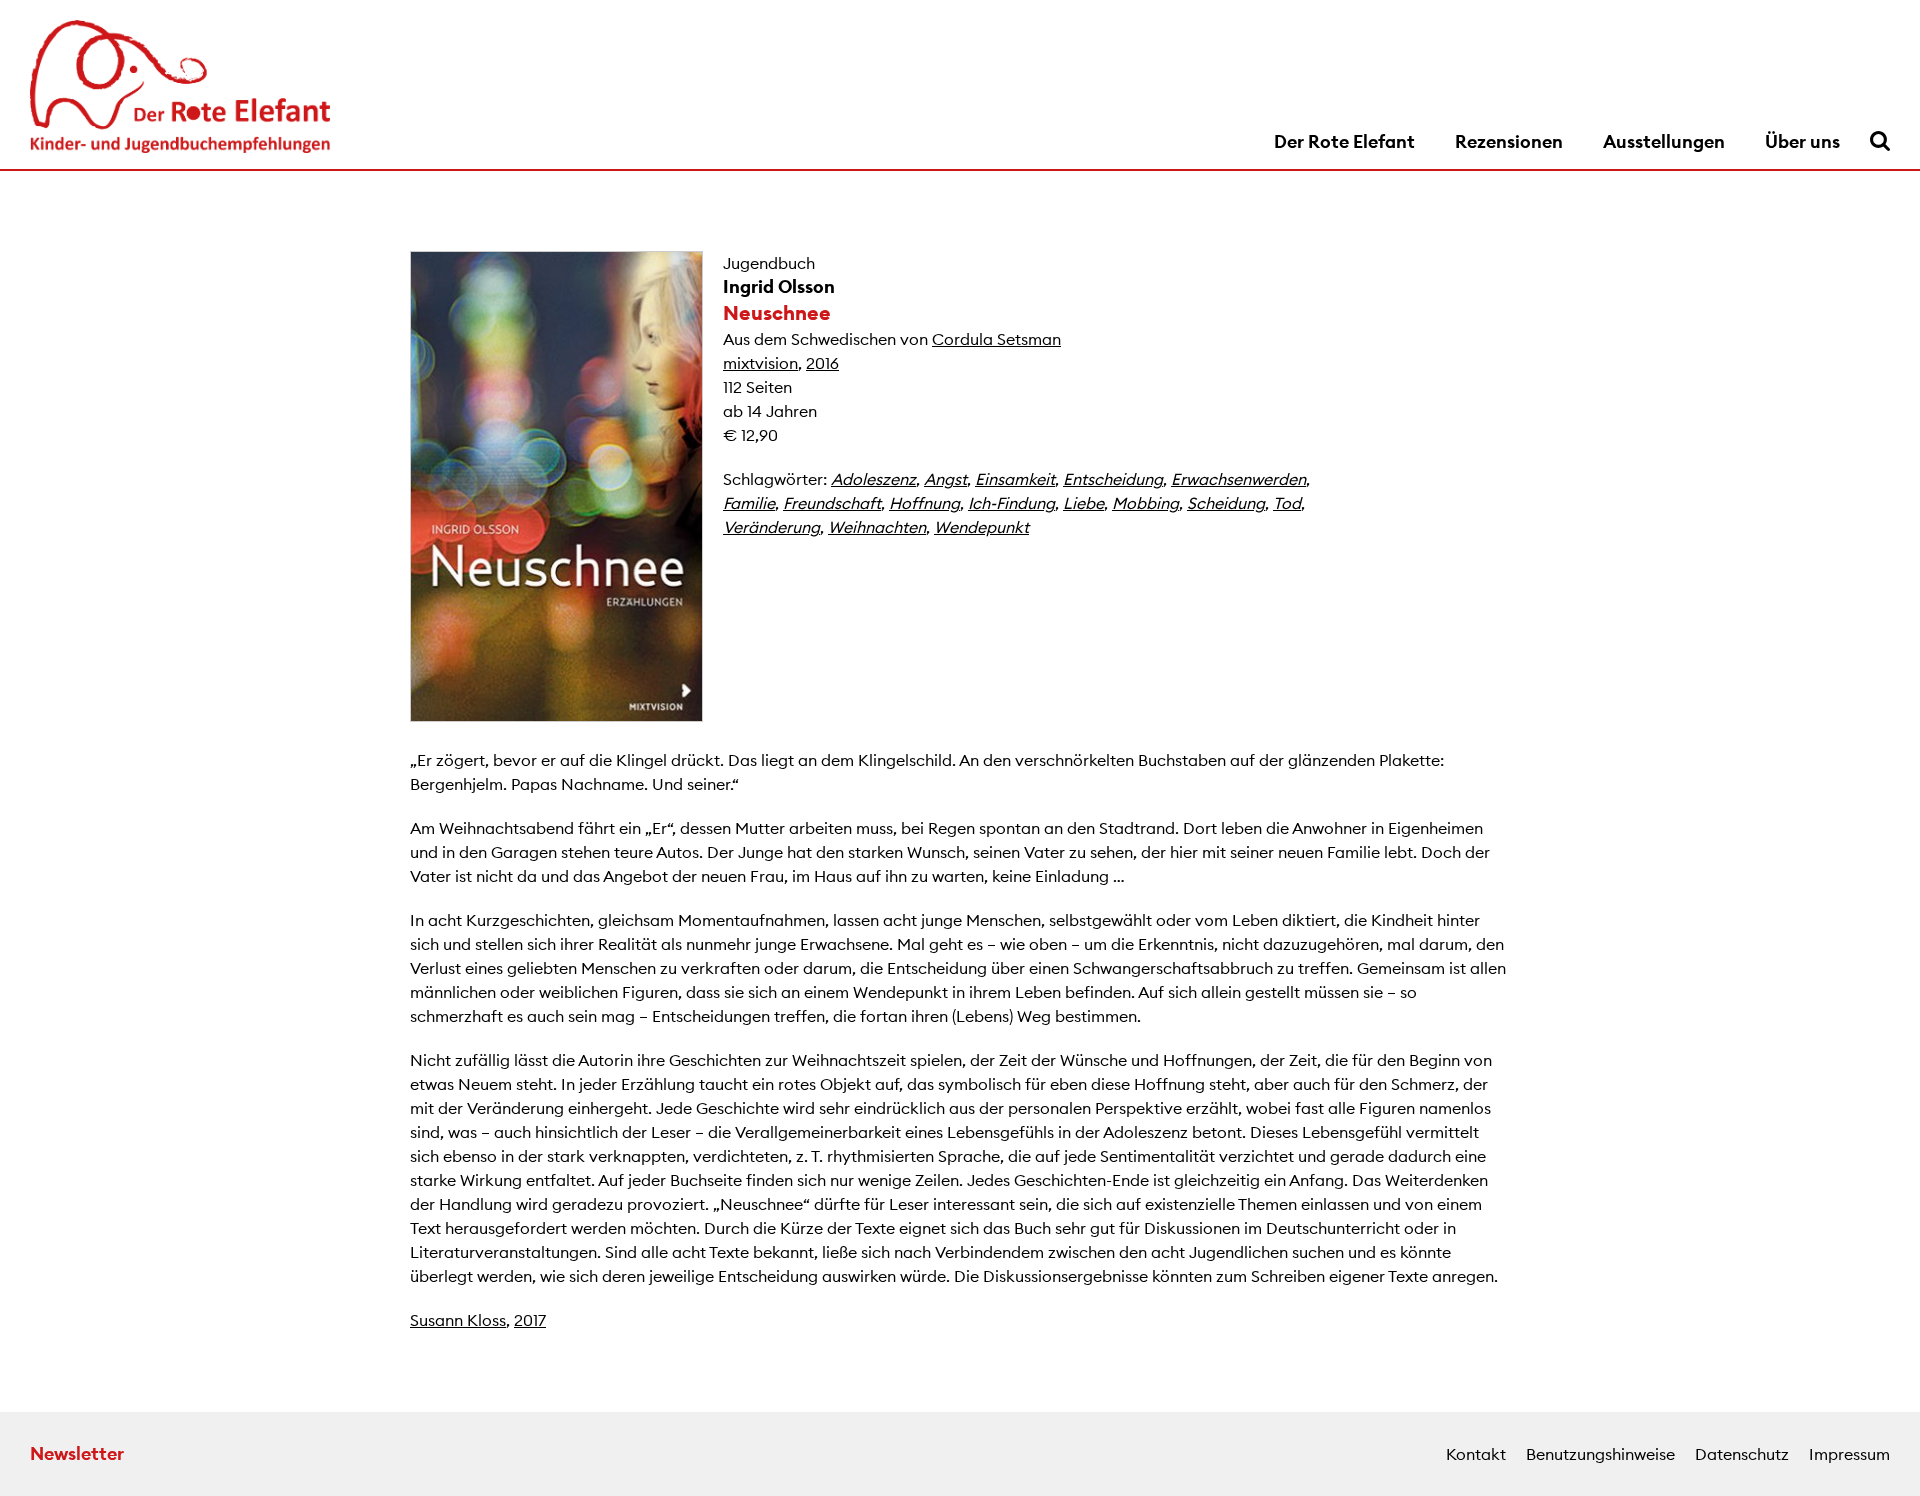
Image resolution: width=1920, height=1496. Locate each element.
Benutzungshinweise (1600, 1454)
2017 (530, 1320)
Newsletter (77, 1453)
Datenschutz (1742, 1454)
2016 (822, 363)
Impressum (1849, 1454)
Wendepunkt (981, 527)
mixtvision (760, 363)
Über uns (1802, 141)
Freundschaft (832, 503)
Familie (749, 503)
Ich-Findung (1011, 503)
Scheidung (1226, 503)
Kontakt (1476, 1454)
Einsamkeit (1015, 479)
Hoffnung (924, 503)
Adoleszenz (873, 479)
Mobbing (1145, 503)
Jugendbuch (769, 263)
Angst (945, 479)
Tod (1287, 503)
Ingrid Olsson (779, 286)
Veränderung (771, 527)
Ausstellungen (1664, 141)
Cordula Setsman (996, 339)
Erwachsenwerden (1238, 479)
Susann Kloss (458, 1320)
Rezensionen (1509, 141)
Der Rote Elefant (1344, 141)
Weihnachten (877, 527)
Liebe (1083, 503)
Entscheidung (1113, 479)
